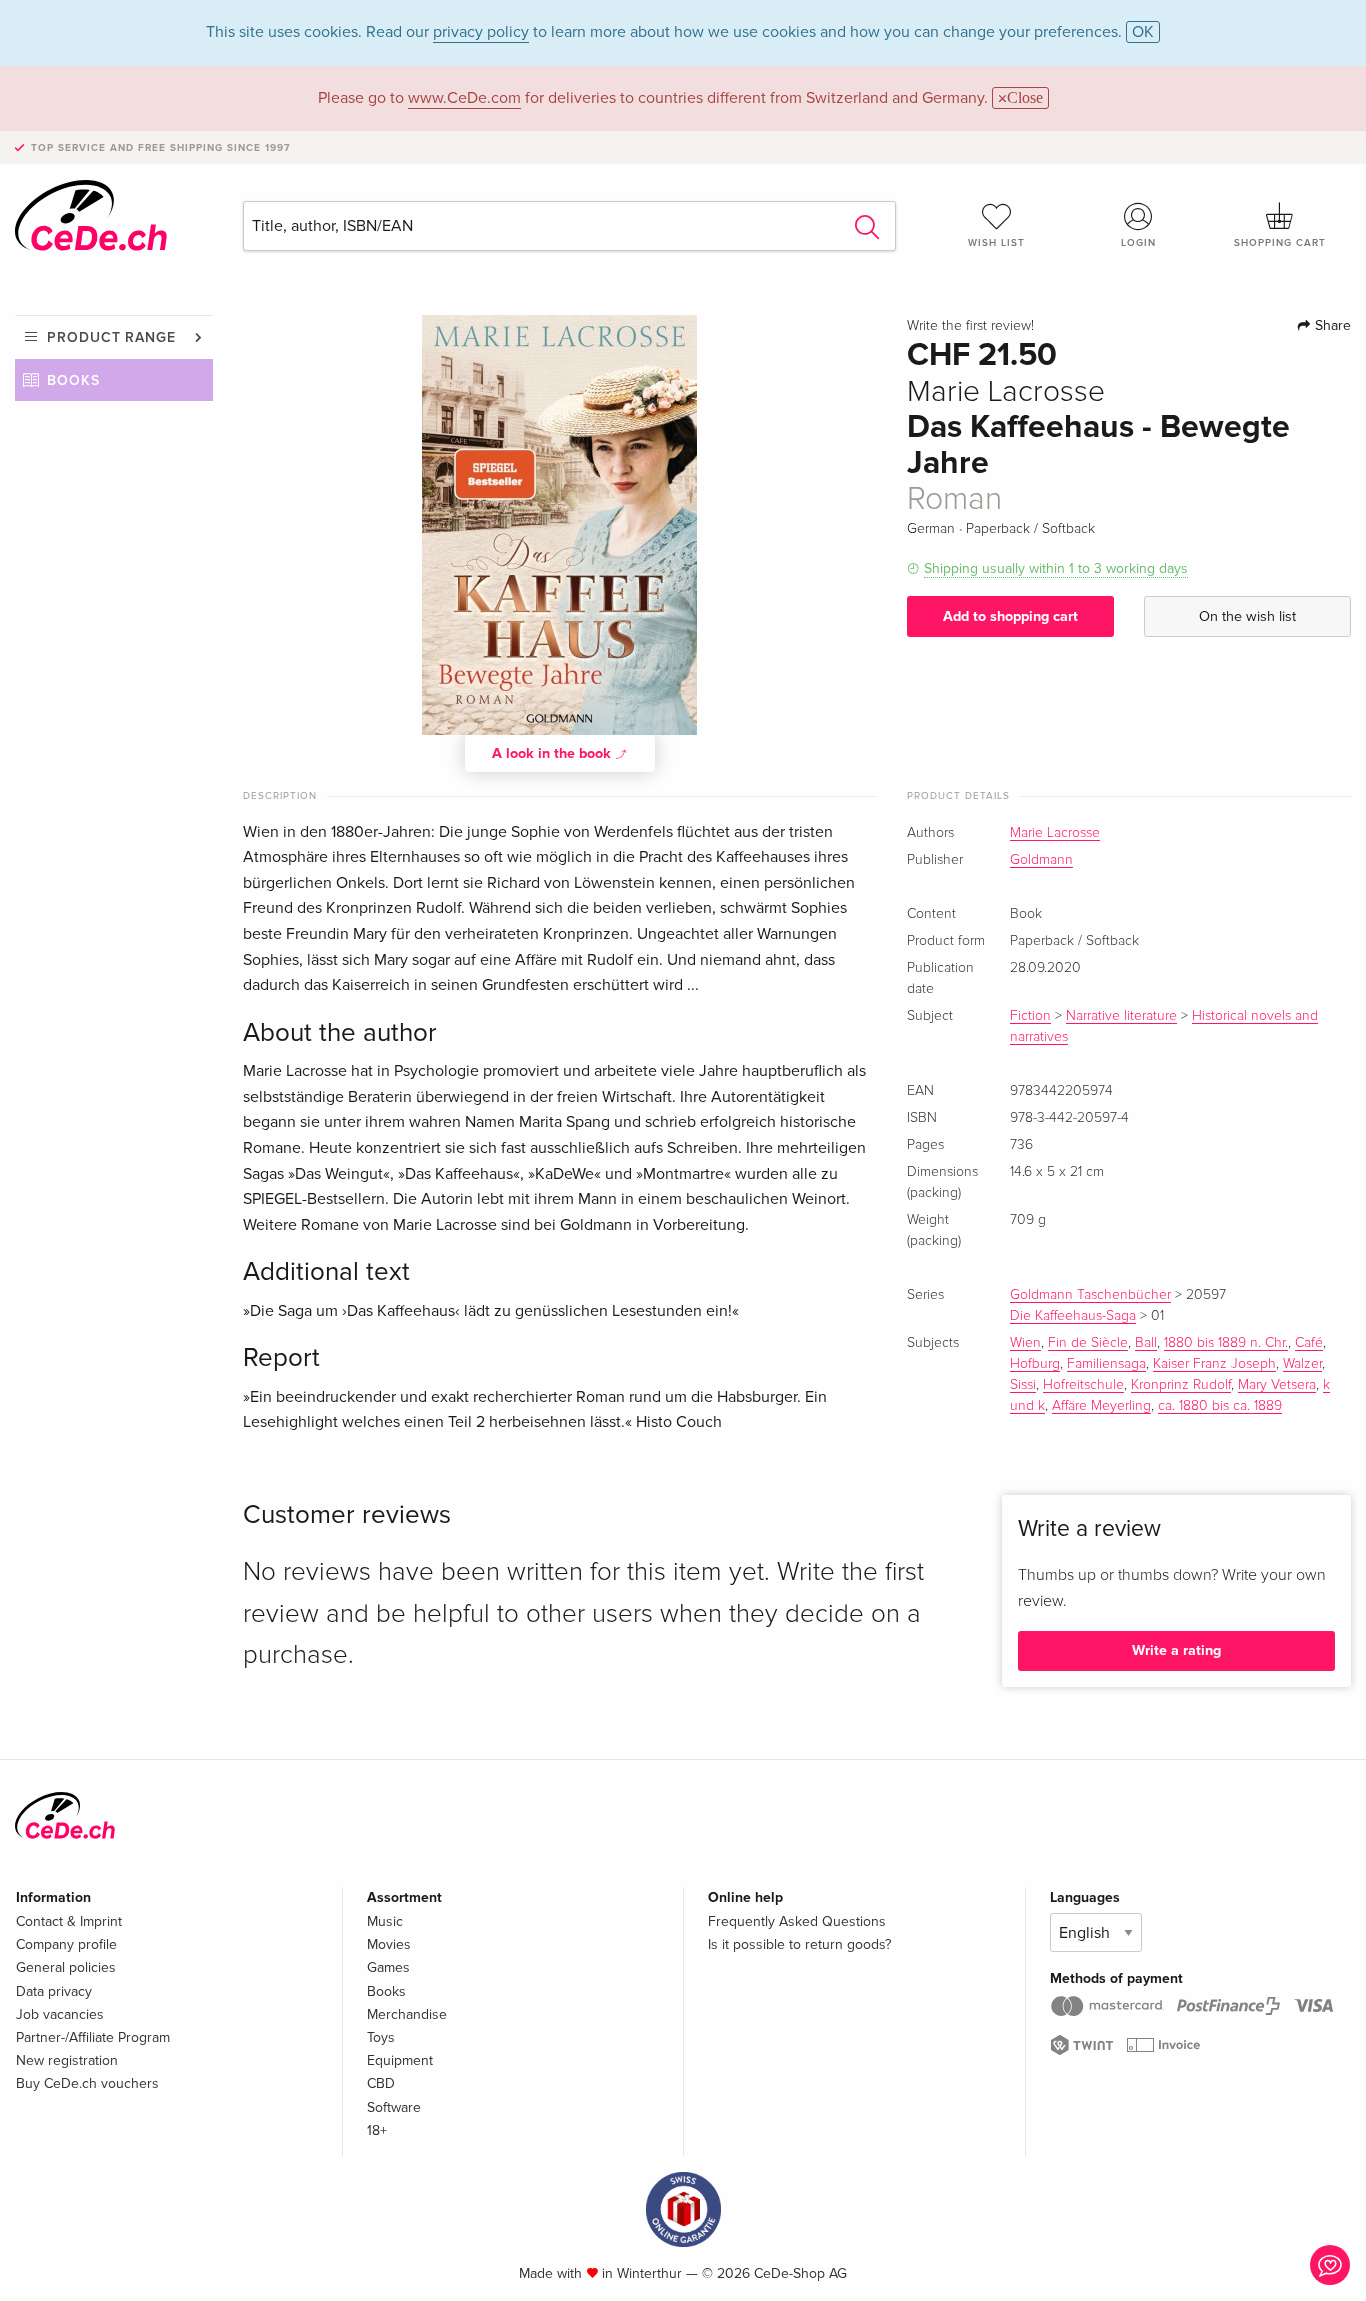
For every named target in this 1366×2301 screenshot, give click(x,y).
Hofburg (1035, 1364)
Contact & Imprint (69, 1921)
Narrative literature (1121, 1016)
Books (73, 380)
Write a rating (1176, 1650)
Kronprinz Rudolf (1181, 1385)
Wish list (996, 243)
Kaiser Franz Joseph (1214, 1364)
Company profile (66, 1944)
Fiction (1030, 1016)
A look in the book (553, 753)
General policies (66, 1967)
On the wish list (1247, 616)
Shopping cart (1280, 243)
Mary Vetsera (1277, 1385)
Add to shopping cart (1010, 616)
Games (388, 1967)
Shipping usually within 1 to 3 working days (1056, 568)
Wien (1025, 1343)
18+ (377, 2130)
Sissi (1023, 1385)
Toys (381, 2037)
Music (385, 1921)
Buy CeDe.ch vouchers (87, 2083)
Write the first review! (970, 326)
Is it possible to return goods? (799, 1944)
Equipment (400, 2060)
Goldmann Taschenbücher (1090, 1295)
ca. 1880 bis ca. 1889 (1220, 1406)
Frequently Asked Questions (797, 1921)
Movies (389, 1944)
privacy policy (481, 32)
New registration (67, 2060)
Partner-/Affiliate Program (93, 2037)
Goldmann (1041, 860)
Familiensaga (1106, 1364)
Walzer (1302, 1364)
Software (394, 2107)
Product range (111, 337)
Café (1309, 1343)
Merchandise (407, 2014)
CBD (381, 2083)
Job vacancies (60, 2014)
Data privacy (54, 1991)
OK (1143, 32)
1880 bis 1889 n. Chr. (1226, 1343)
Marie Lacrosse (1055, 833)
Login (1138, 243)
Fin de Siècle (1088, 1343)
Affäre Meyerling (1101, 1406)
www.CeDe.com (464, 98)
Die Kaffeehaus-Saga (1073, 1316)
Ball (1146, 1343)
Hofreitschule (1083, 1385)
